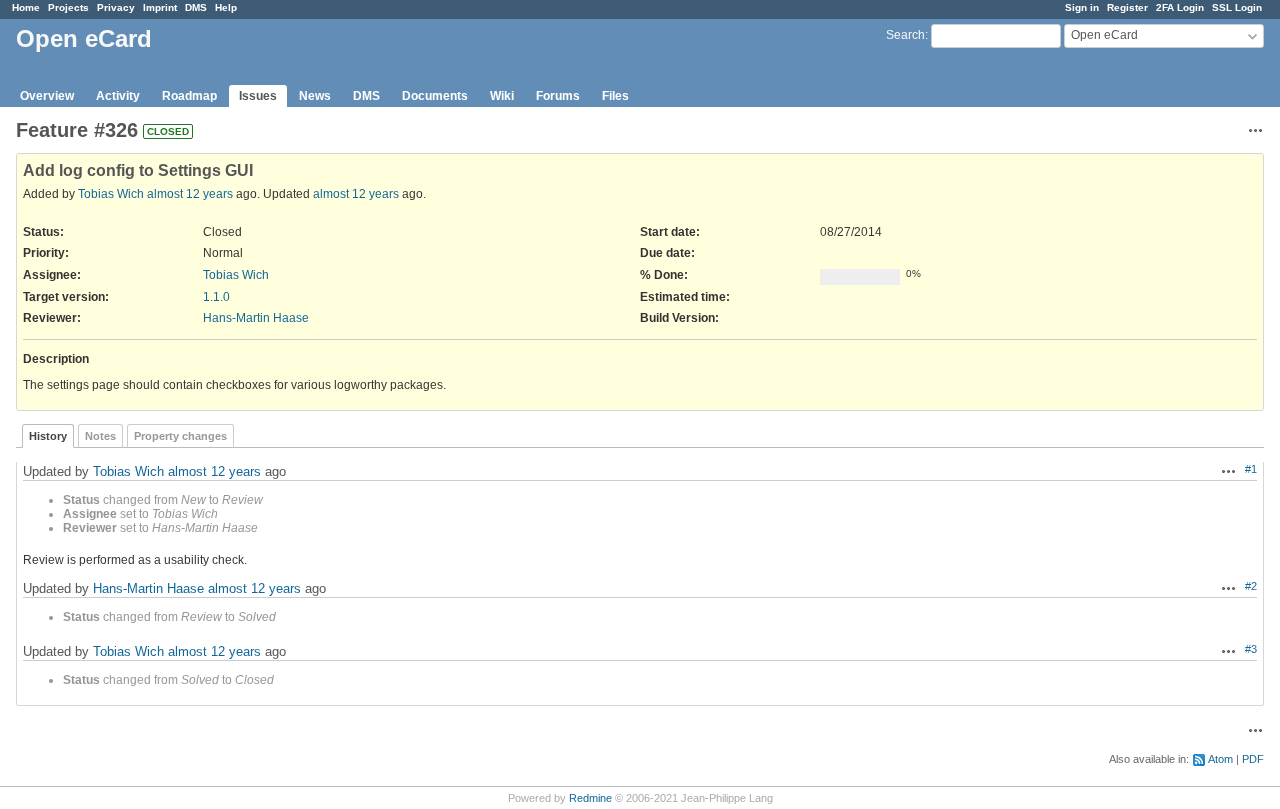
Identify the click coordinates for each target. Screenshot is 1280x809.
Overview (47, 96)
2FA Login (1180, 7)
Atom (1220, 759)
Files (615, 96)
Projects (68, 7)
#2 (1251, 586)
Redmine (590, 798)
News (315, 96)
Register (1127, 7)
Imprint (160, 7)
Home (26, 7)
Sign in (1082, 7)
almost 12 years (190, 194)
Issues (258, 96)
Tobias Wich (111, 194)
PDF (1253, 759)
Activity (118, 96)
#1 (1251, 469)
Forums (558, 96)
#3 (1251, 649)
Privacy (116, 7)
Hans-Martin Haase (256, 318)
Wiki (502, 96)
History (48, 436)
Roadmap (189, 96)
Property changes (180, 436)
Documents (435, 96)
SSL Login (1237, 7)
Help (226, 7)
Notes (100, 436)
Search (905, 35)
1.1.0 (216, 297)
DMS (196, 7)
